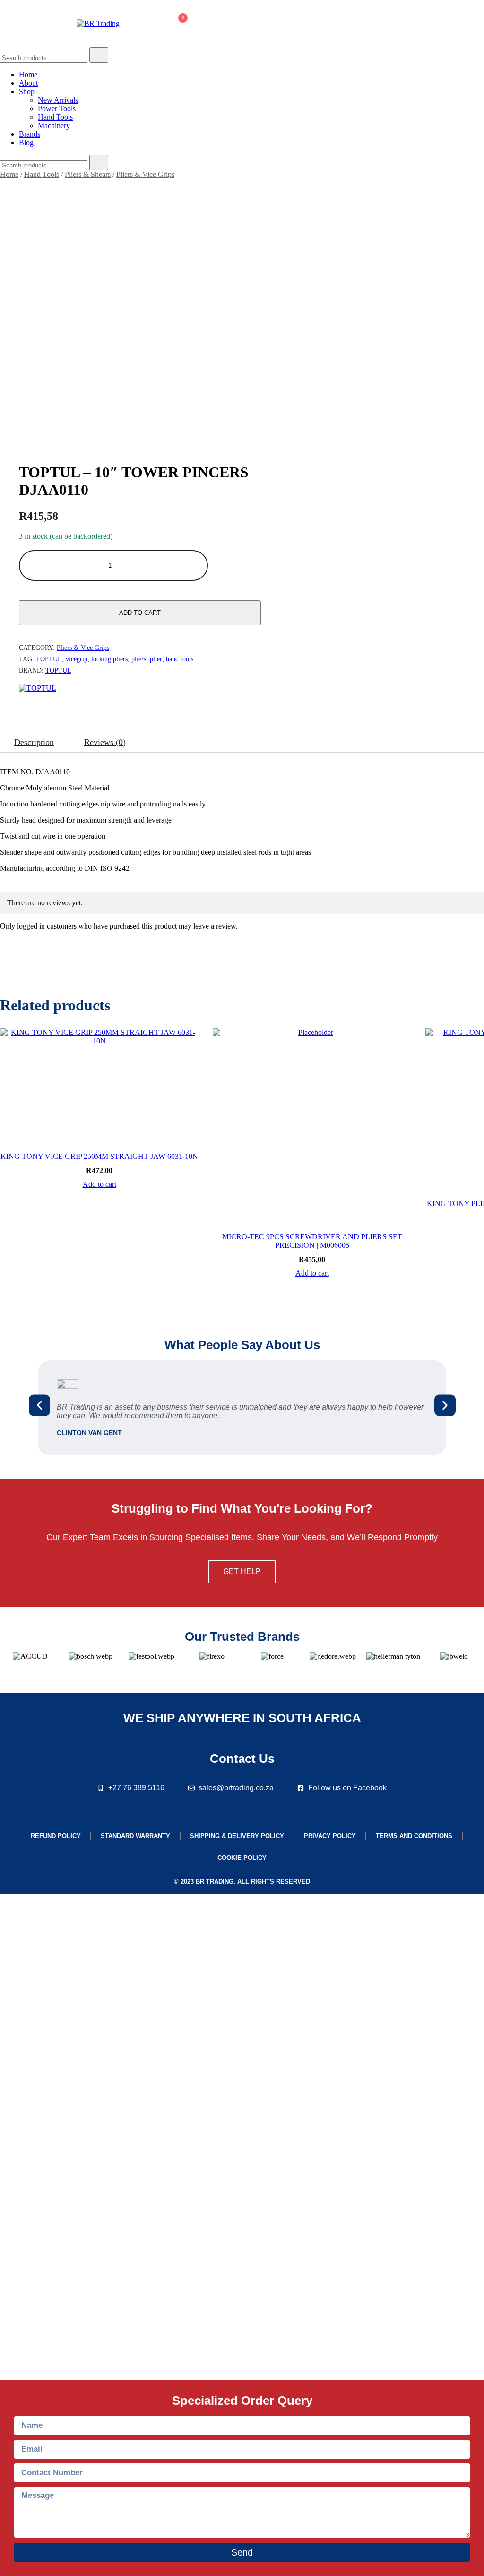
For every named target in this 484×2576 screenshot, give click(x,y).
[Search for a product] (140, 24)
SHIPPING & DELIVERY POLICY (237, 1836)
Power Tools (57, 109)
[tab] (34, 742)
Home (28, 74)
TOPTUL (58, 670)
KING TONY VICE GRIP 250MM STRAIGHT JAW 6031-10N (99, 1156)
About (28, 83)
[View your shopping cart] (178, 26)
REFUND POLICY (56, 1836)
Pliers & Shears (88, 174)
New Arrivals (58, 100)
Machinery (54, 126)
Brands (30, 134)
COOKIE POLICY (242, 1858)
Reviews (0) (105, 742)
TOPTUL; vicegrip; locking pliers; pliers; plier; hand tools (115, 659)
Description (34, 742)
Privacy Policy (330, 1836)
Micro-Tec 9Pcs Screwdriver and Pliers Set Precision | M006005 (312, 1241)
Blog (26, 143)
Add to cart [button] (99, 1184)
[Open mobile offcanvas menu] (4, 24)
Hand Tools (55, 117)
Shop (27, 92)
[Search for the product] (99, 55)
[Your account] (155, 24)
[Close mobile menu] (466, 19)
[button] (39, 1405)
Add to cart (140, 613)
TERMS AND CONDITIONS (414, 1836)
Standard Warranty (135, 1836)
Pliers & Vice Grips (145, 174)
